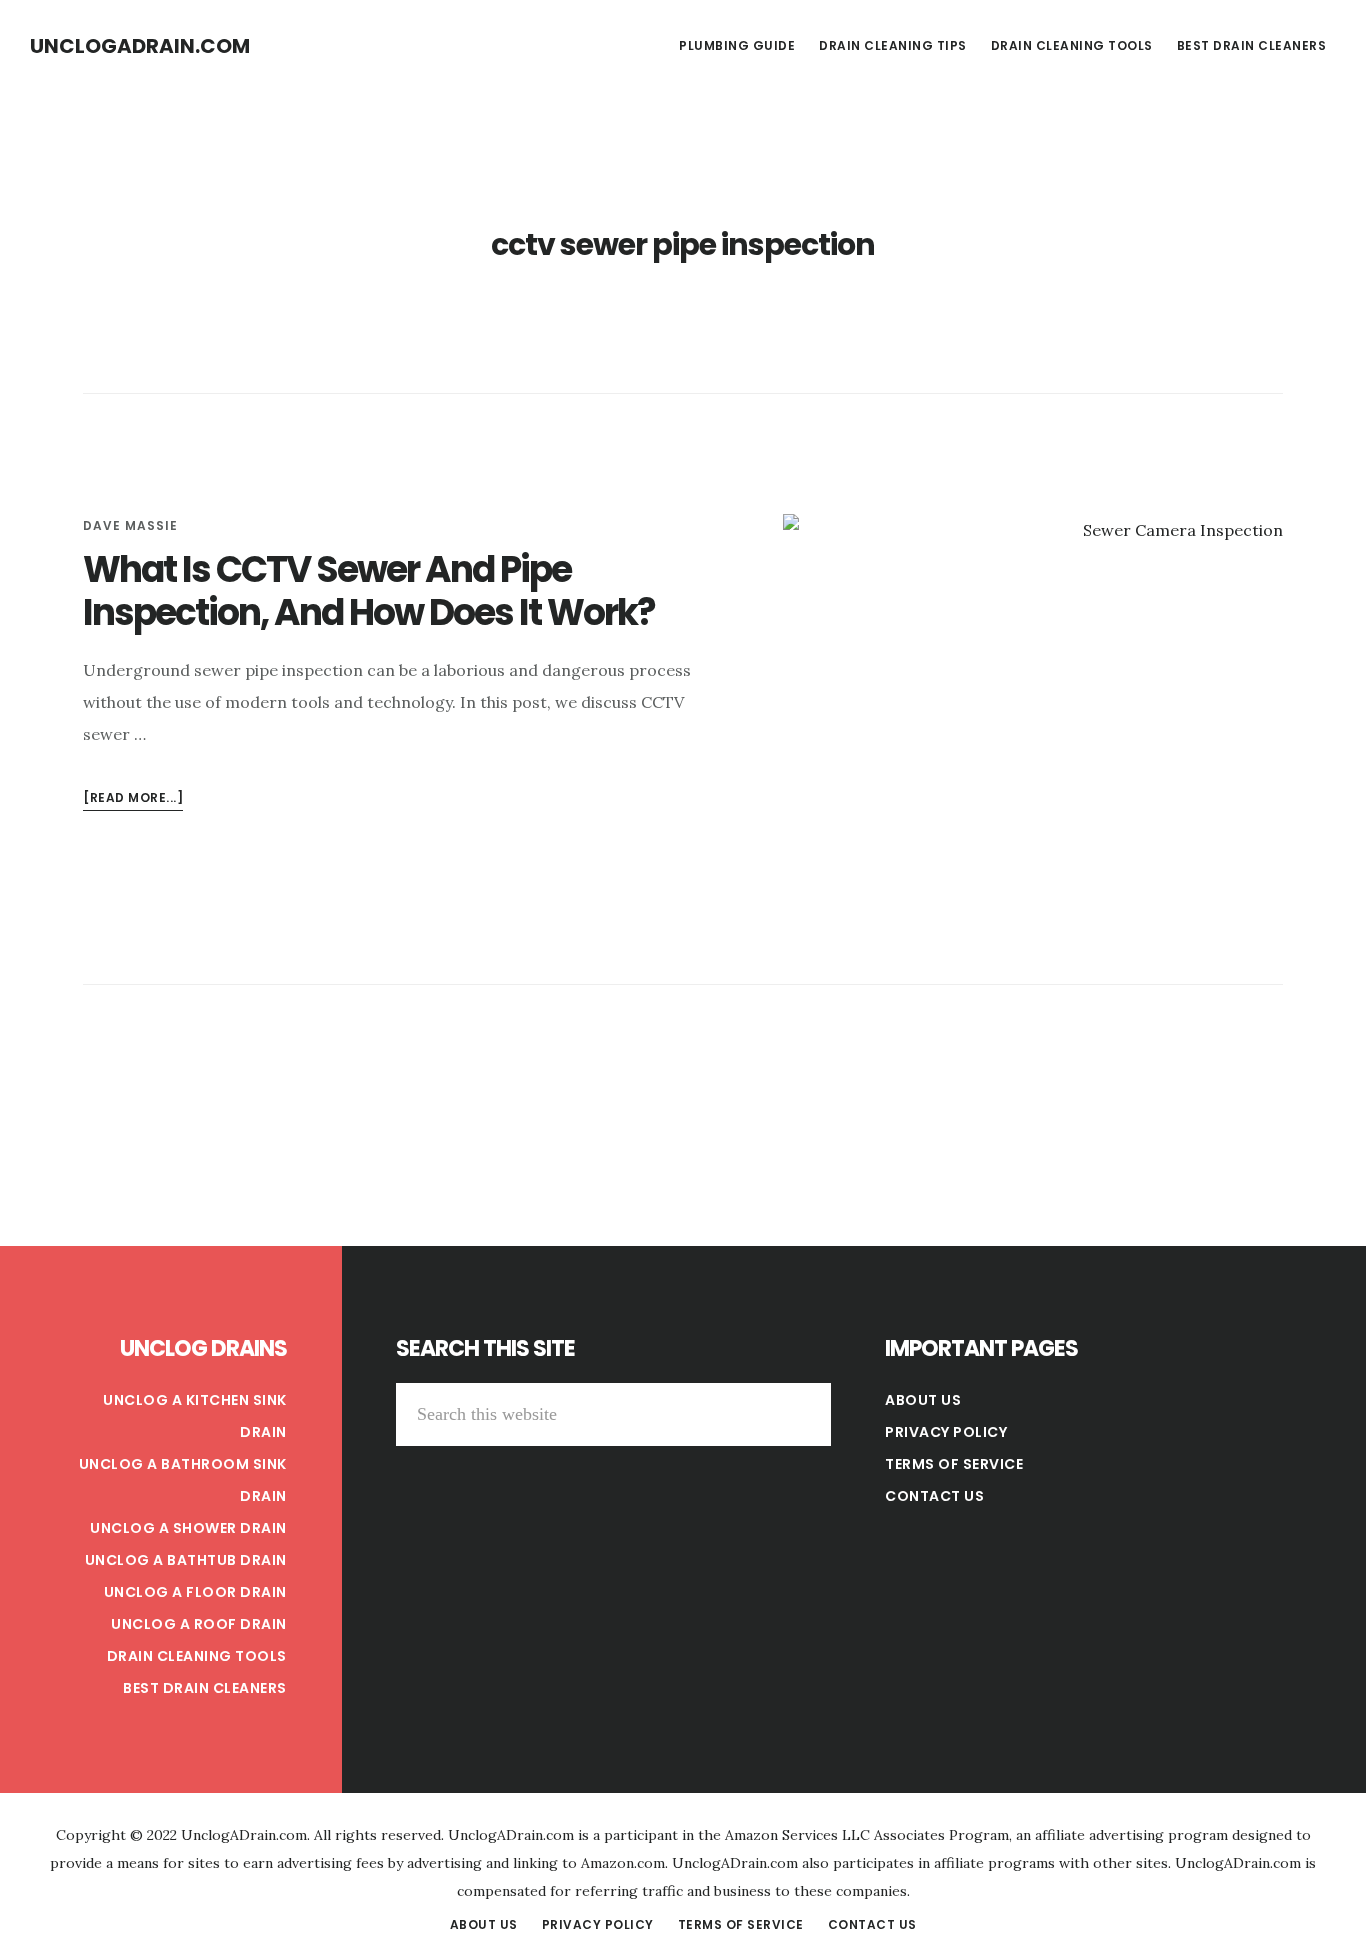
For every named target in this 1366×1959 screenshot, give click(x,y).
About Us (923, 1400)
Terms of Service (954, 1464)
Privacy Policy (946, 1432)
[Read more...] (133, 799)
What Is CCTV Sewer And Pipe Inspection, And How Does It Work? (369, 591)
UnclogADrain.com (140, 46)
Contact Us (934, 1496)
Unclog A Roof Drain (199, 1624)
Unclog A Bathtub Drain (186, 1560)
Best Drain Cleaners (205, 1688)
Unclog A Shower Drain (188, 1528)
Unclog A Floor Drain (195, 1592)
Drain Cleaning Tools (197, 1656)
